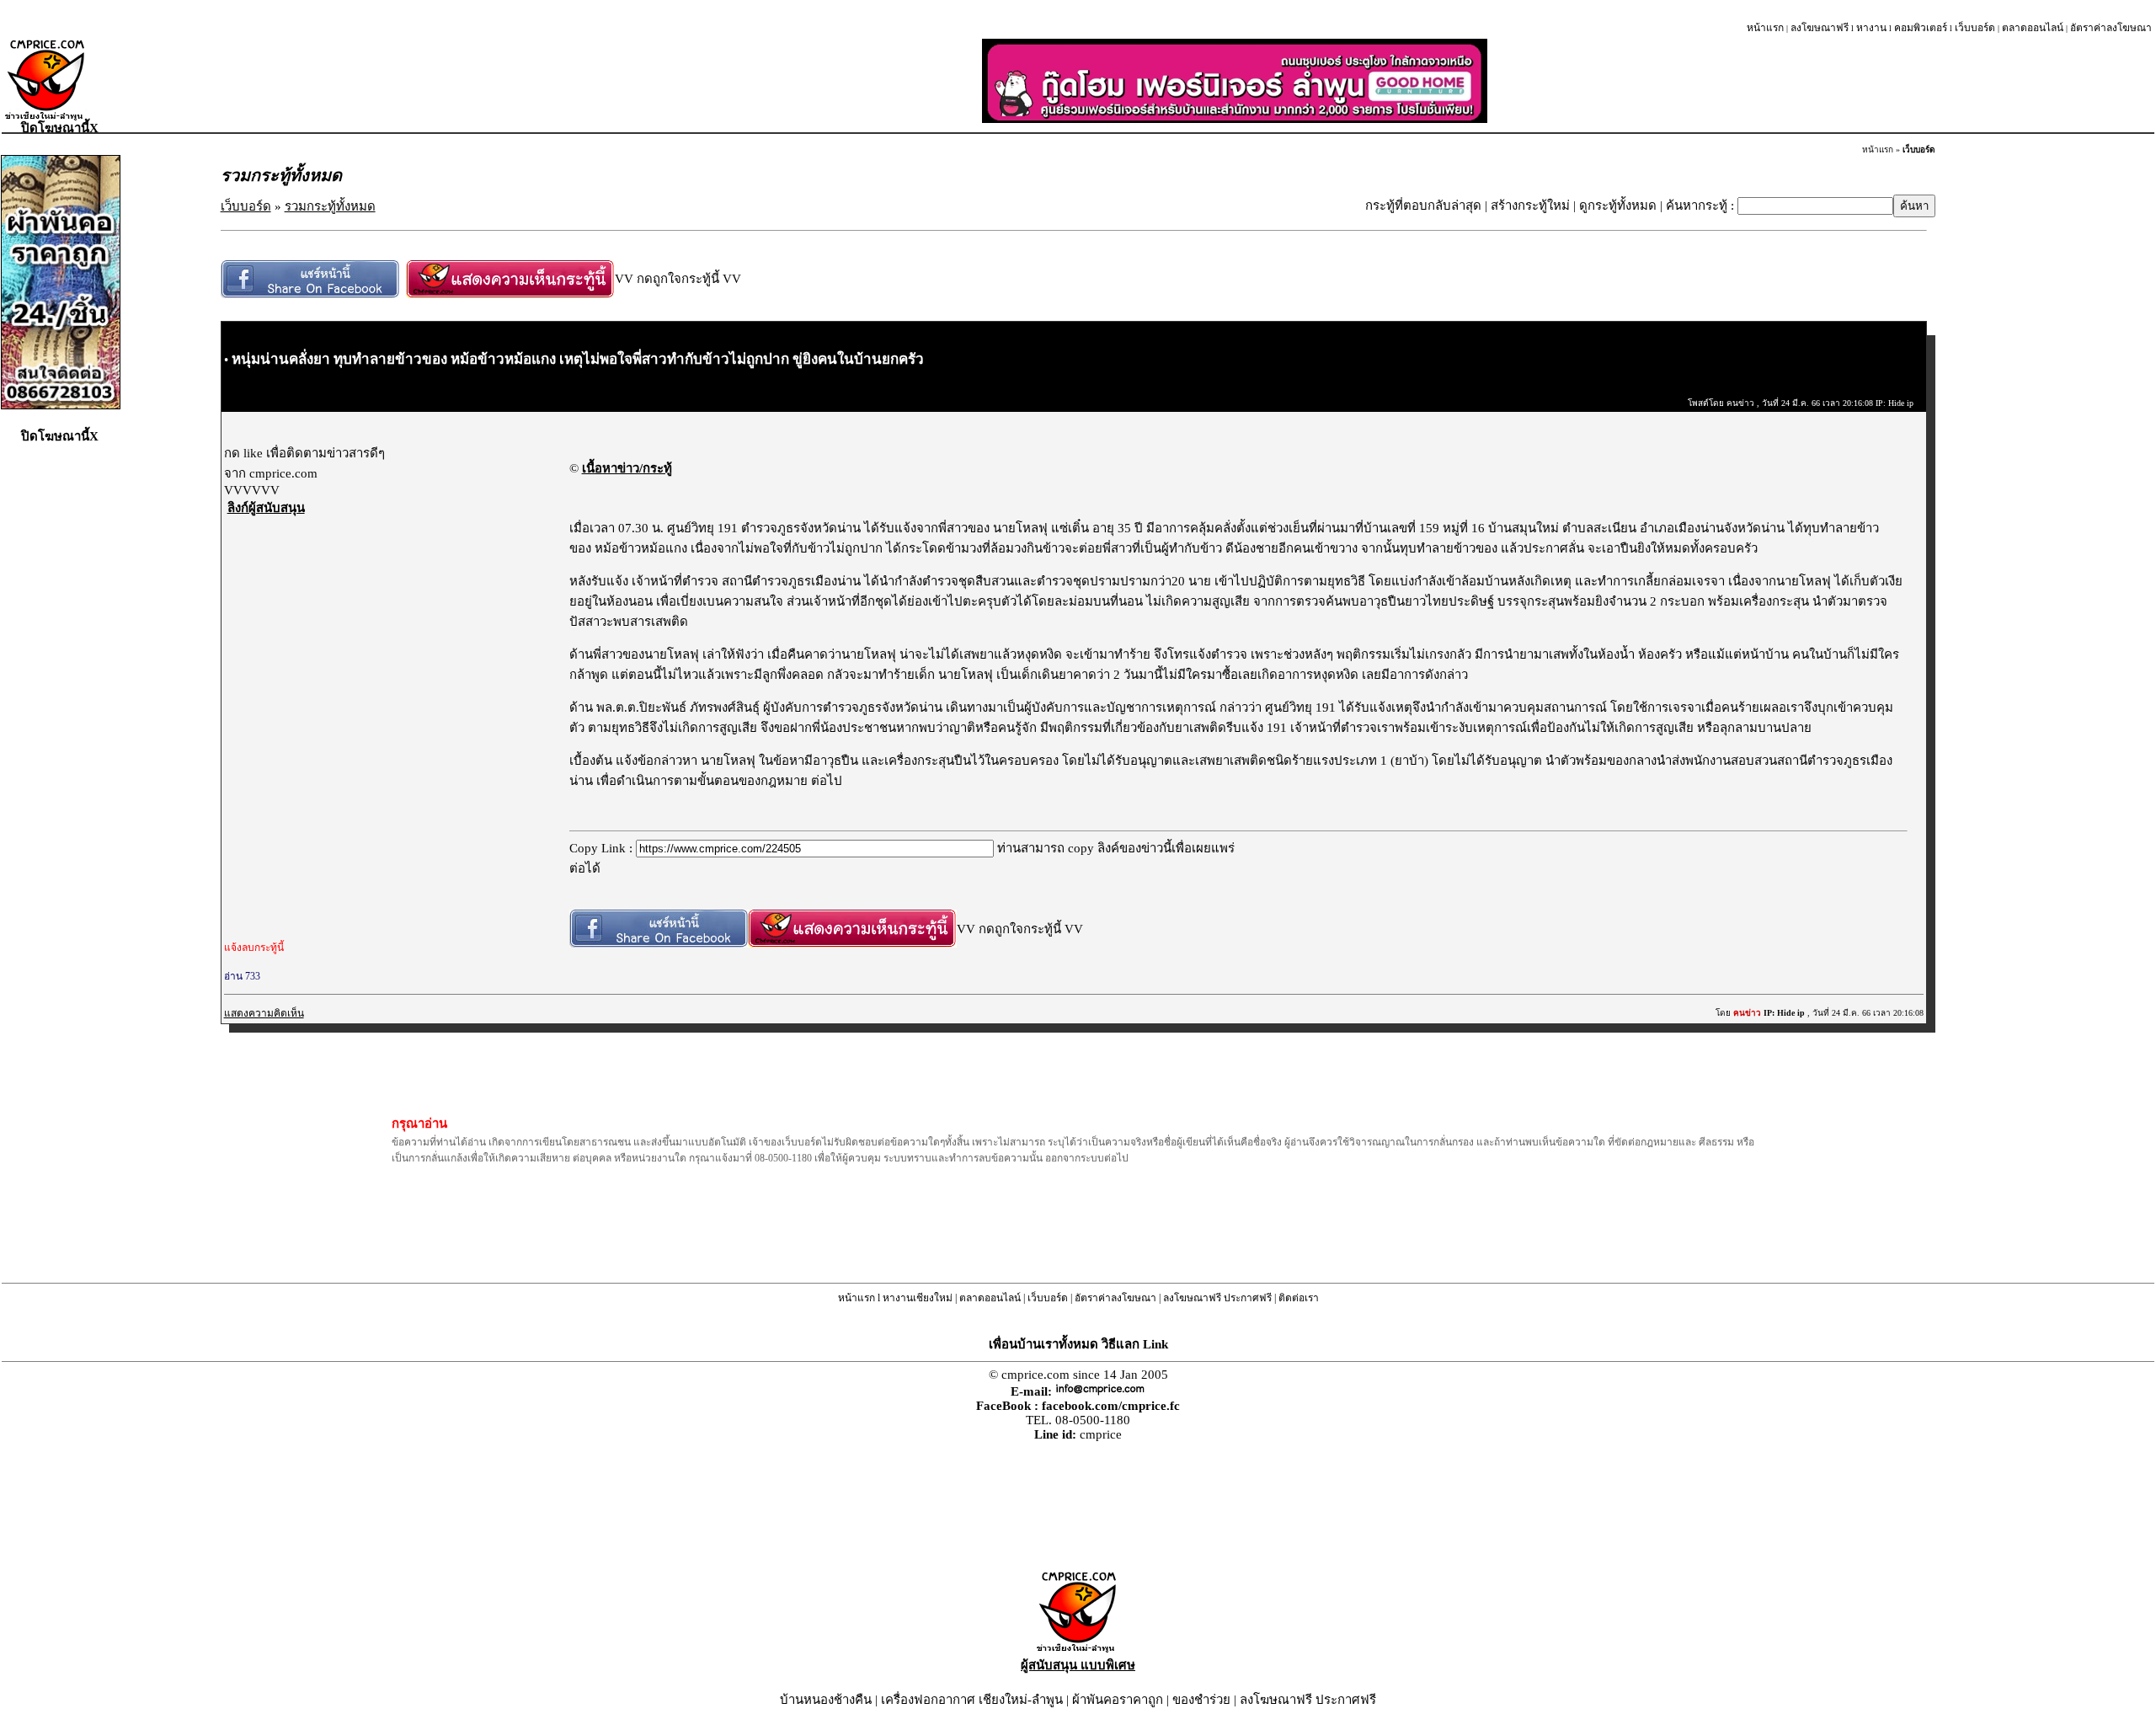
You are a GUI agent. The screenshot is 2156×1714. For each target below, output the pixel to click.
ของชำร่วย (1201, 1700)
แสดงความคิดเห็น (264, 1013)
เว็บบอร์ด (1975, 28)
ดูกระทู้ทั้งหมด (1618, 206)
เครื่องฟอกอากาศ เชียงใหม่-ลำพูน (972, 1700)
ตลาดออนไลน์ (2033, 28)
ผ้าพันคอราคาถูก (1118, 1700)
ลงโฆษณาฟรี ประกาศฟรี (1217, 1298)
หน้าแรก (1765, 28)
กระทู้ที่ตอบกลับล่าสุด (1423, 206)
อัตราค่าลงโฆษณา (2111, 28)
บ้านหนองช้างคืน (826, 1700)
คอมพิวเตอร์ (1921, 28)
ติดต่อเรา (1299, 1298)
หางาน (1871, 28)
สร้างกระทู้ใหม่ (1530, 206)
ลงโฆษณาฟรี (1820, 28)
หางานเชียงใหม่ (918, 1298)
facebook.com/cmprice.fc (1111, 1406)
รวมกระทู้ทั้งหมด (330, 206)
